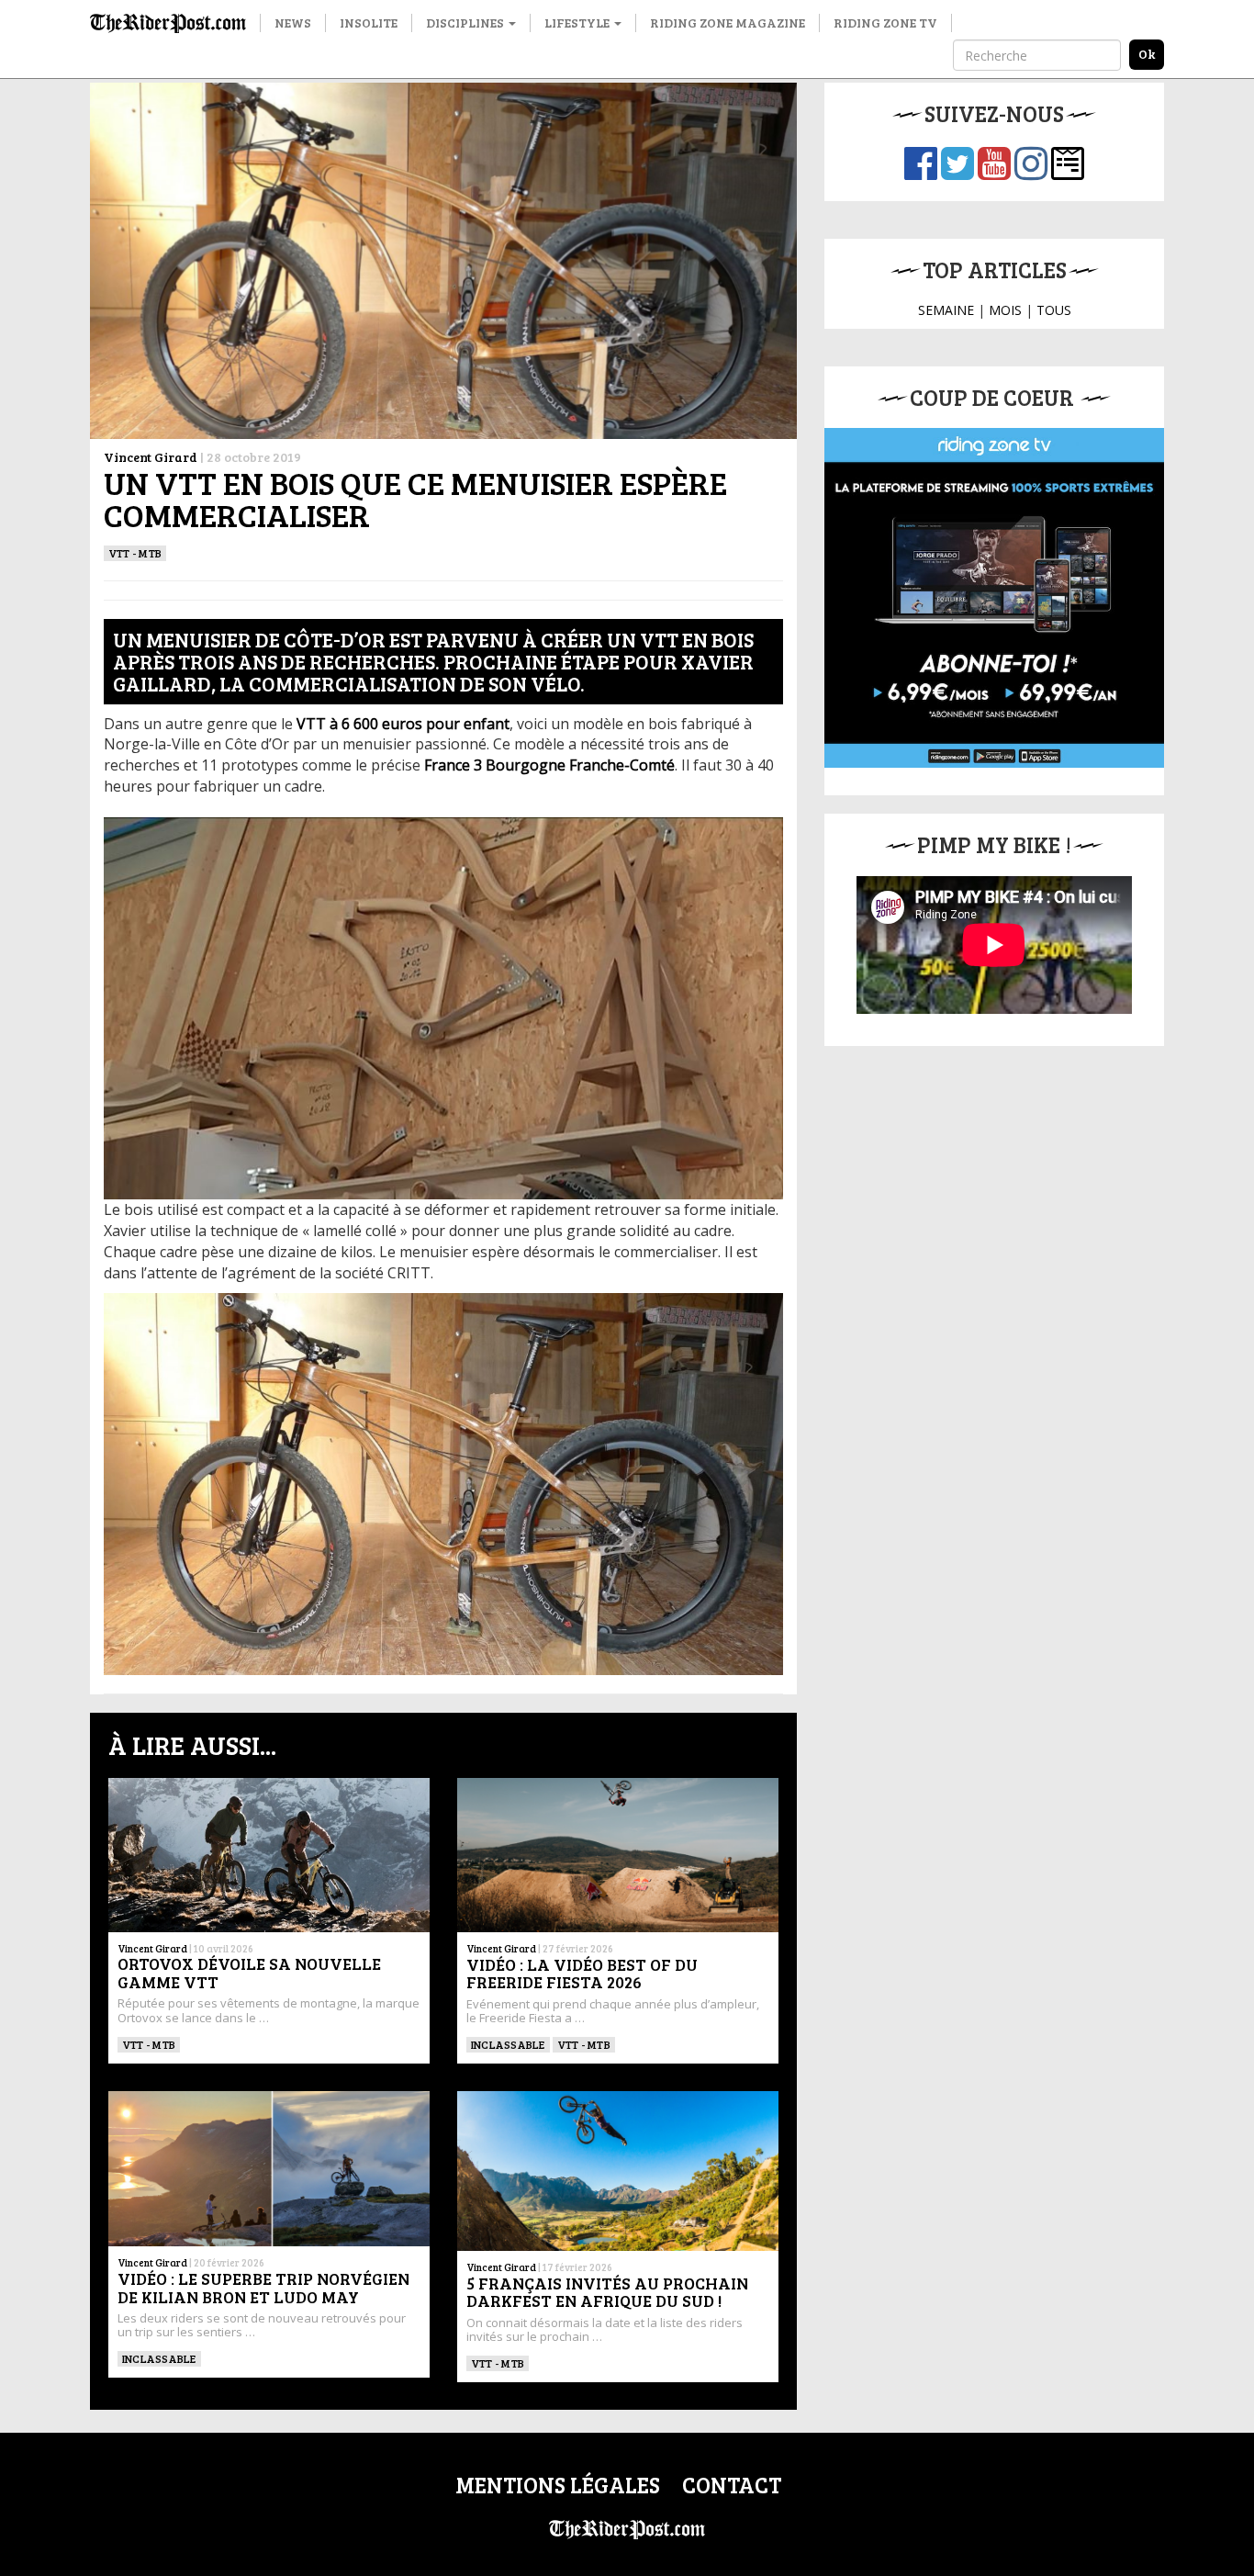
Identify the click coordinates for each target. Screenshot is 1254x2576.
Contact (732, 2485)
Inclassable (508, 2044)
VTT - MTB (135, 553)
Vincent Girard (151, 457)
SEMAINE (946, 310)
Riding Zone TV (885, 22)
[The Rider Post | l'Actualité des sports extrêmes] (168, 23)
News (293, 22)
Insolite (369, 22)
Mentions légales (558, 2485)
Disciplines (466, 22)
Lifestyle (578, 22)
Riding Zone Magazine (728, 22)
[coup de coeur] (994, 598)
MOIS (1005, 310)
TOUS (1054, 310)
